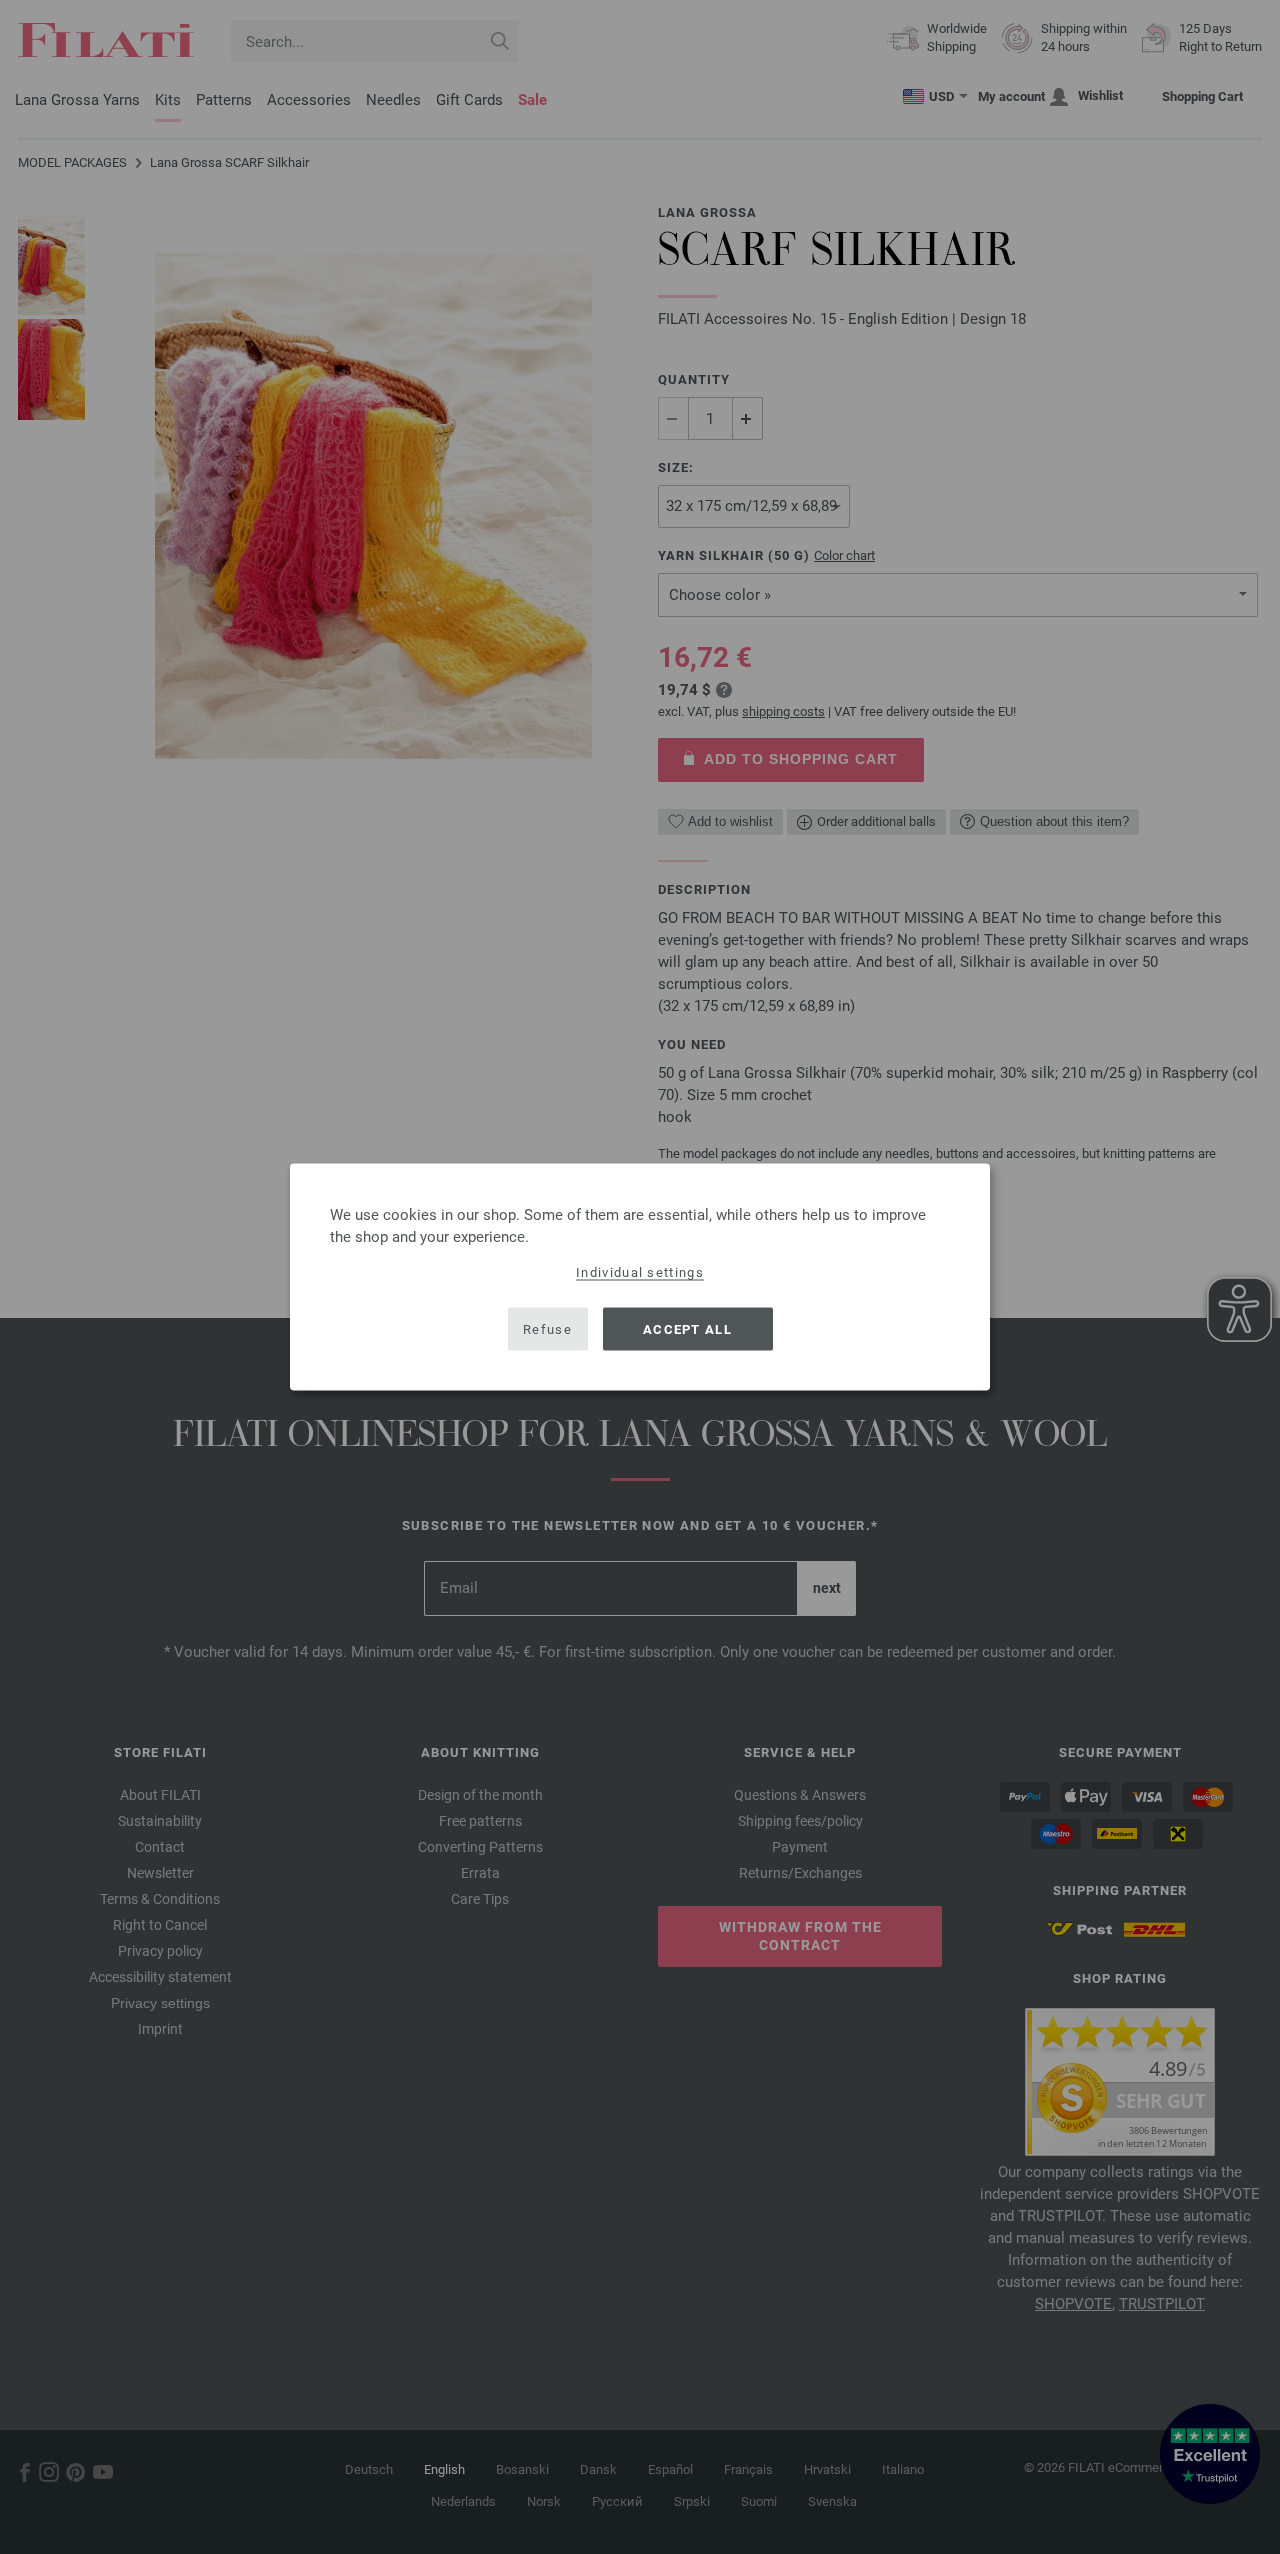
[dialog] (640, 1277)
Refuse (547, 1328)
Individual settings (640, 1272)
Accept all (687, 1328)
